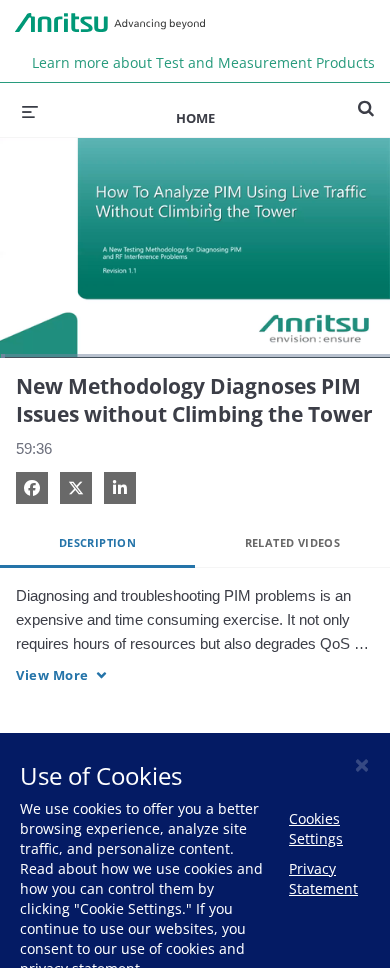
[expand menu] (30, 110)
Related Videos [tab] (293, 542)
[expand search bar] (366, 100)
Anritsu (110, 23)
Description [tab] (97, 542)
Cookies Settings (316, 828)
